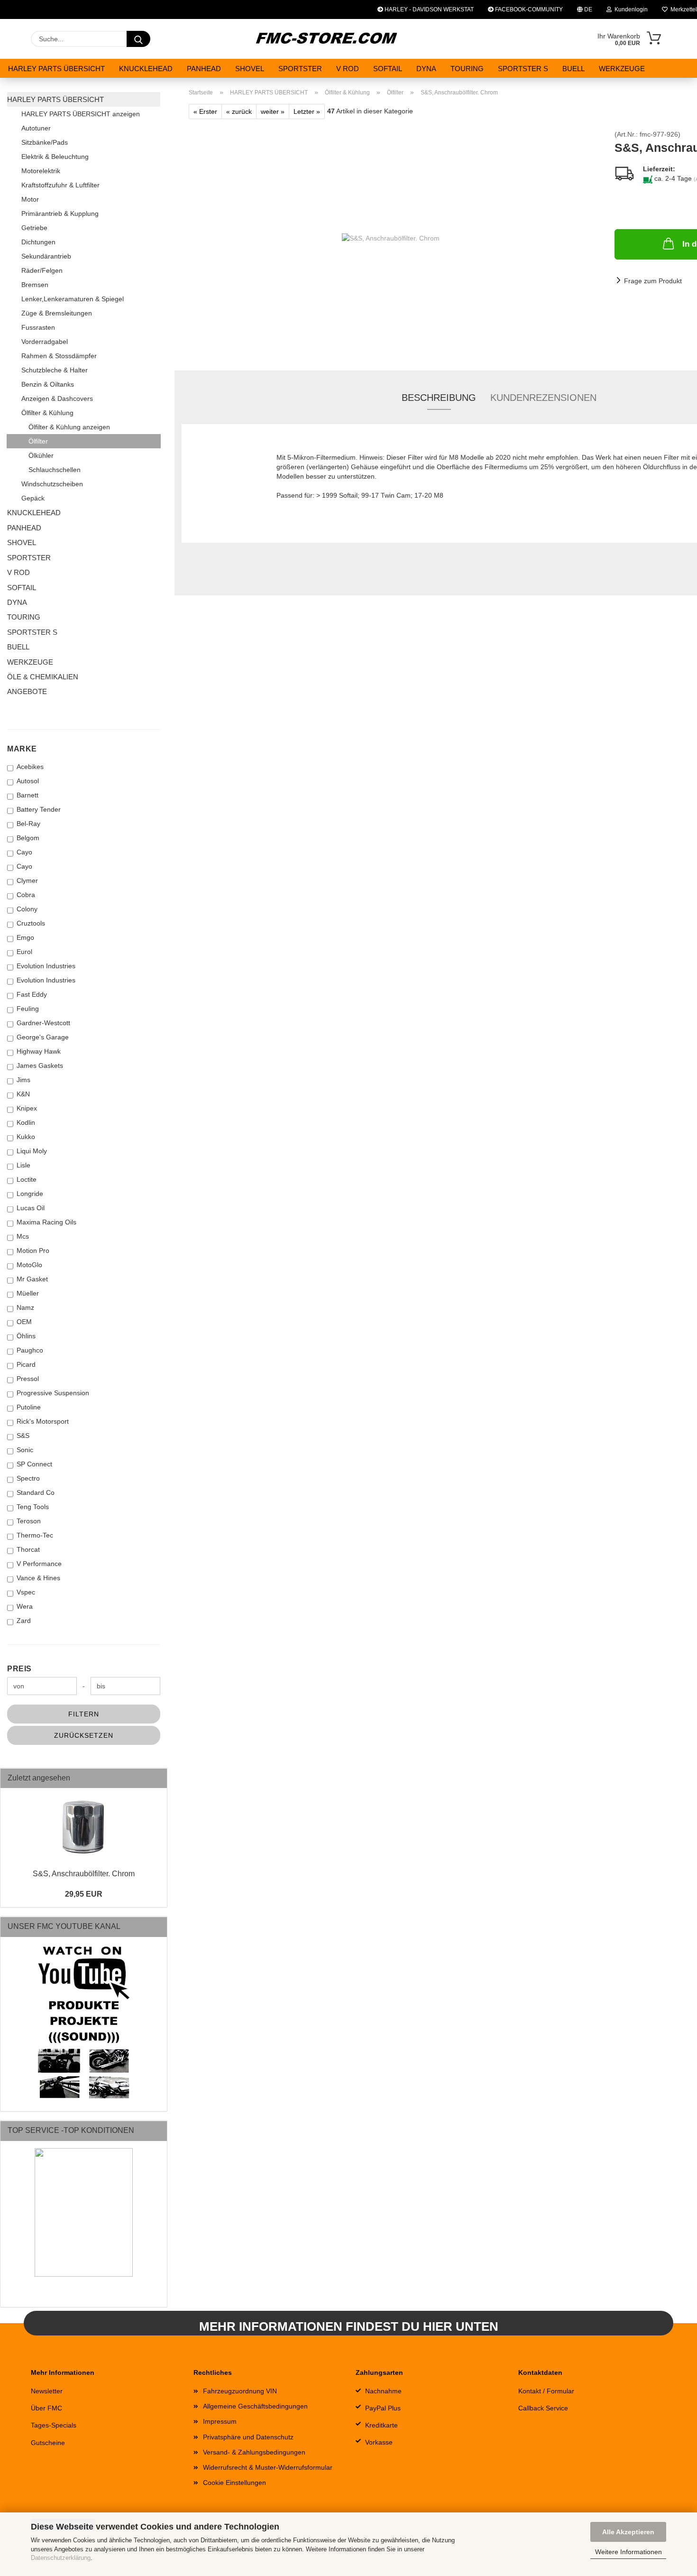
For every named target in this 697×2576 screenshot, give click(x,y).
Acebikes (30, 767)
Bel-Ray (28, 824)
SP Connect (34, 1464)
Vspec (26, 1592)
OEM (24, 1322)
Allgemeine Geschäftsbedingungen (255, 2406)
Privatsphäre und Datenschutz (248, 2437)
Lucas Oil (31, 1208)
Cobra (26, 895)
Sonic (25, 1450)
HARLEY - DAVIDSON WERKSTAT (428, 9)
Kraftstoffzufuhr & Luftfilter (60, 185)
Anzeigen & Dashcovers (57, 398)
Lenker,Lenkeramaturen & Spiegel (73, 299)
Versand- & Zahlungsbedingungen (254, 2452)
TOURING (467, 69)
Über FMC (46, 2408)
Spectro (28, 1478)
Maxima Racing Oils (46, 1222)
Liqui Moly (32, 1151)
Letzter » (307, 111)
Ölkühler (41, 455)
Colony (27, 909)
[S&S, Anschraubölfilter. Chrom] (391, 237)
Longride (30, 1194)
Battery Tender (39, 809)
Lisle (23, 1165)
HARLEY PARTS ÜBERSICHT (56, 69)
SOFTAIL (388, 69)
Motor (30, 199)
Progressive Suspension (53, 1393)
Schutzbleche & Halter (55, 370)
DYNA (426, 69)
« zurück (239, 111)
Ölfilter (38, 441)
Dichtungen (38, 242)
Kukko (26, 1137)
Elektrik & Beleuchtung (55, 157)
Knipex (27, 1108)
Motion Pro (33, 1251)
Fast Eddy (32, 994)
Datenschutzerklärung (61, 2558)
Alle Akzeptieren (628, 2532)
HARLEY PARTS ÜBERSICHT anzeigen (81, 114)
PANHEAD (204, 69)
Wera (25, 1606)
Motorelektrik (41, 171)
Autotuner (36, 128)
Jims (23, 1080)
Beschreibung (439, 398)
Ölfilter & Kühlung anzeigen (69, 427)
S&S (23, 1436)
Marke (22, 749)
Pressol (28, 1379)
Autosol (28, 781)
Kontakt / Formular (546, 2391)
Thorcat (28, 1549)
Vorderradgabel (45, 342)
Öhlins (26, 1336)
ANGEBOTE (27, 691)
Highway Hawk (39, 1051)
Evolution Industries (46, 966)
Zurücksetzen (84, 1735)
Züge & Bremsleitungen (57, 313)
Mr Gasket (32, 1279)
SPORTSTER (300, 69)
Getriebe (34, 228)
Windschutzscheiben (52, 484)
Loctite (27, 1179)
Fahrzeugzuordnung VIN (240, 2391)
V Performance (39, 1564)
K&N (23, 1094)
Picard (26, 1364)
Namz (25, 1307)
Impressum (220, 2421)
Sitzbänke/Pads (45, 142)
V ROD (348, 69)
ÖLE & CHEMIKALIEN (43, 677)
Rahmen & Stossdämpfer (59, 356)
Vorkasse (379, 2442)
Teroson (29, 1521)
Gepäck (33, 498)
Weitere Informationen (628, 2552)
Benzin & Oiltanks (48, 384)
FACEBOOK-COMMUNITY (528, 9)
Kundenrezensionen (543, 398)
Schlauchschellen (55, 470)
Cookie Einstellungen (234, 2483)
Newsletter (47, 2391)
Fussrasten (38, 327)
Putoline (29, 1407)
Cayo (24, 852)
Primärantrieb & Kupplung (60, 213)
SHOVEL (250, 69)
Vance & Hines (38, 1578)
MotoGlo (29, 1265)
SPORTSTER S (523, 69)
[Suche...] (138, 39)
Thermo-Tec (35, 1535)
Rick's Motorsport (43, 1421)
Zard (24, 1621)
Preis (19, 1669)
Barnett (28, 795)
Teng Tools (33, 1507)
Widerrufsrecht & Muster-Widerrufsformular (268, 2467)
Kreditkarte (381, 2425)
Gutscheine (48, 2443)
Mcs (23, 1236)
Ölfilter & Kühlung (47, 413)
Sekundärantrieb (46, 256)
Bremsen (35, 285)
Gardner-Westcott (43, 1023)
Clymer (27, 880)
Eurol (24, 952)
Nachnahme (383, 2391)
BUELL (573, 69)
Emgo (25, 937)
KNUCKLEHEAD (146, 69)
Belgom (28, 838)
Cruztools (31, 923)
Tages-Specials (54, 2425)
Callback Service (543, 2408)
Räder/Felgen (42, 270)
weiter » (273, 111)
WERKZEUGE (622, 69)
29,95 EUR (84, 1894)
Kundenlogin (630, 9)
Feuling (28, 1009)
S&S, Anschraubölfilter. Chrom (84, 1874)
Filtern (84, 1714)
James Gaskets (40, 1066)
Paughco (30, 1350)
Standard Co (36, 1492)
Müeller (28, 1293)
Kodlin (26, 1122)
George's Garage (43, 1037)
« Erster (205, 111)
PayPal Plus (383, 2408)
